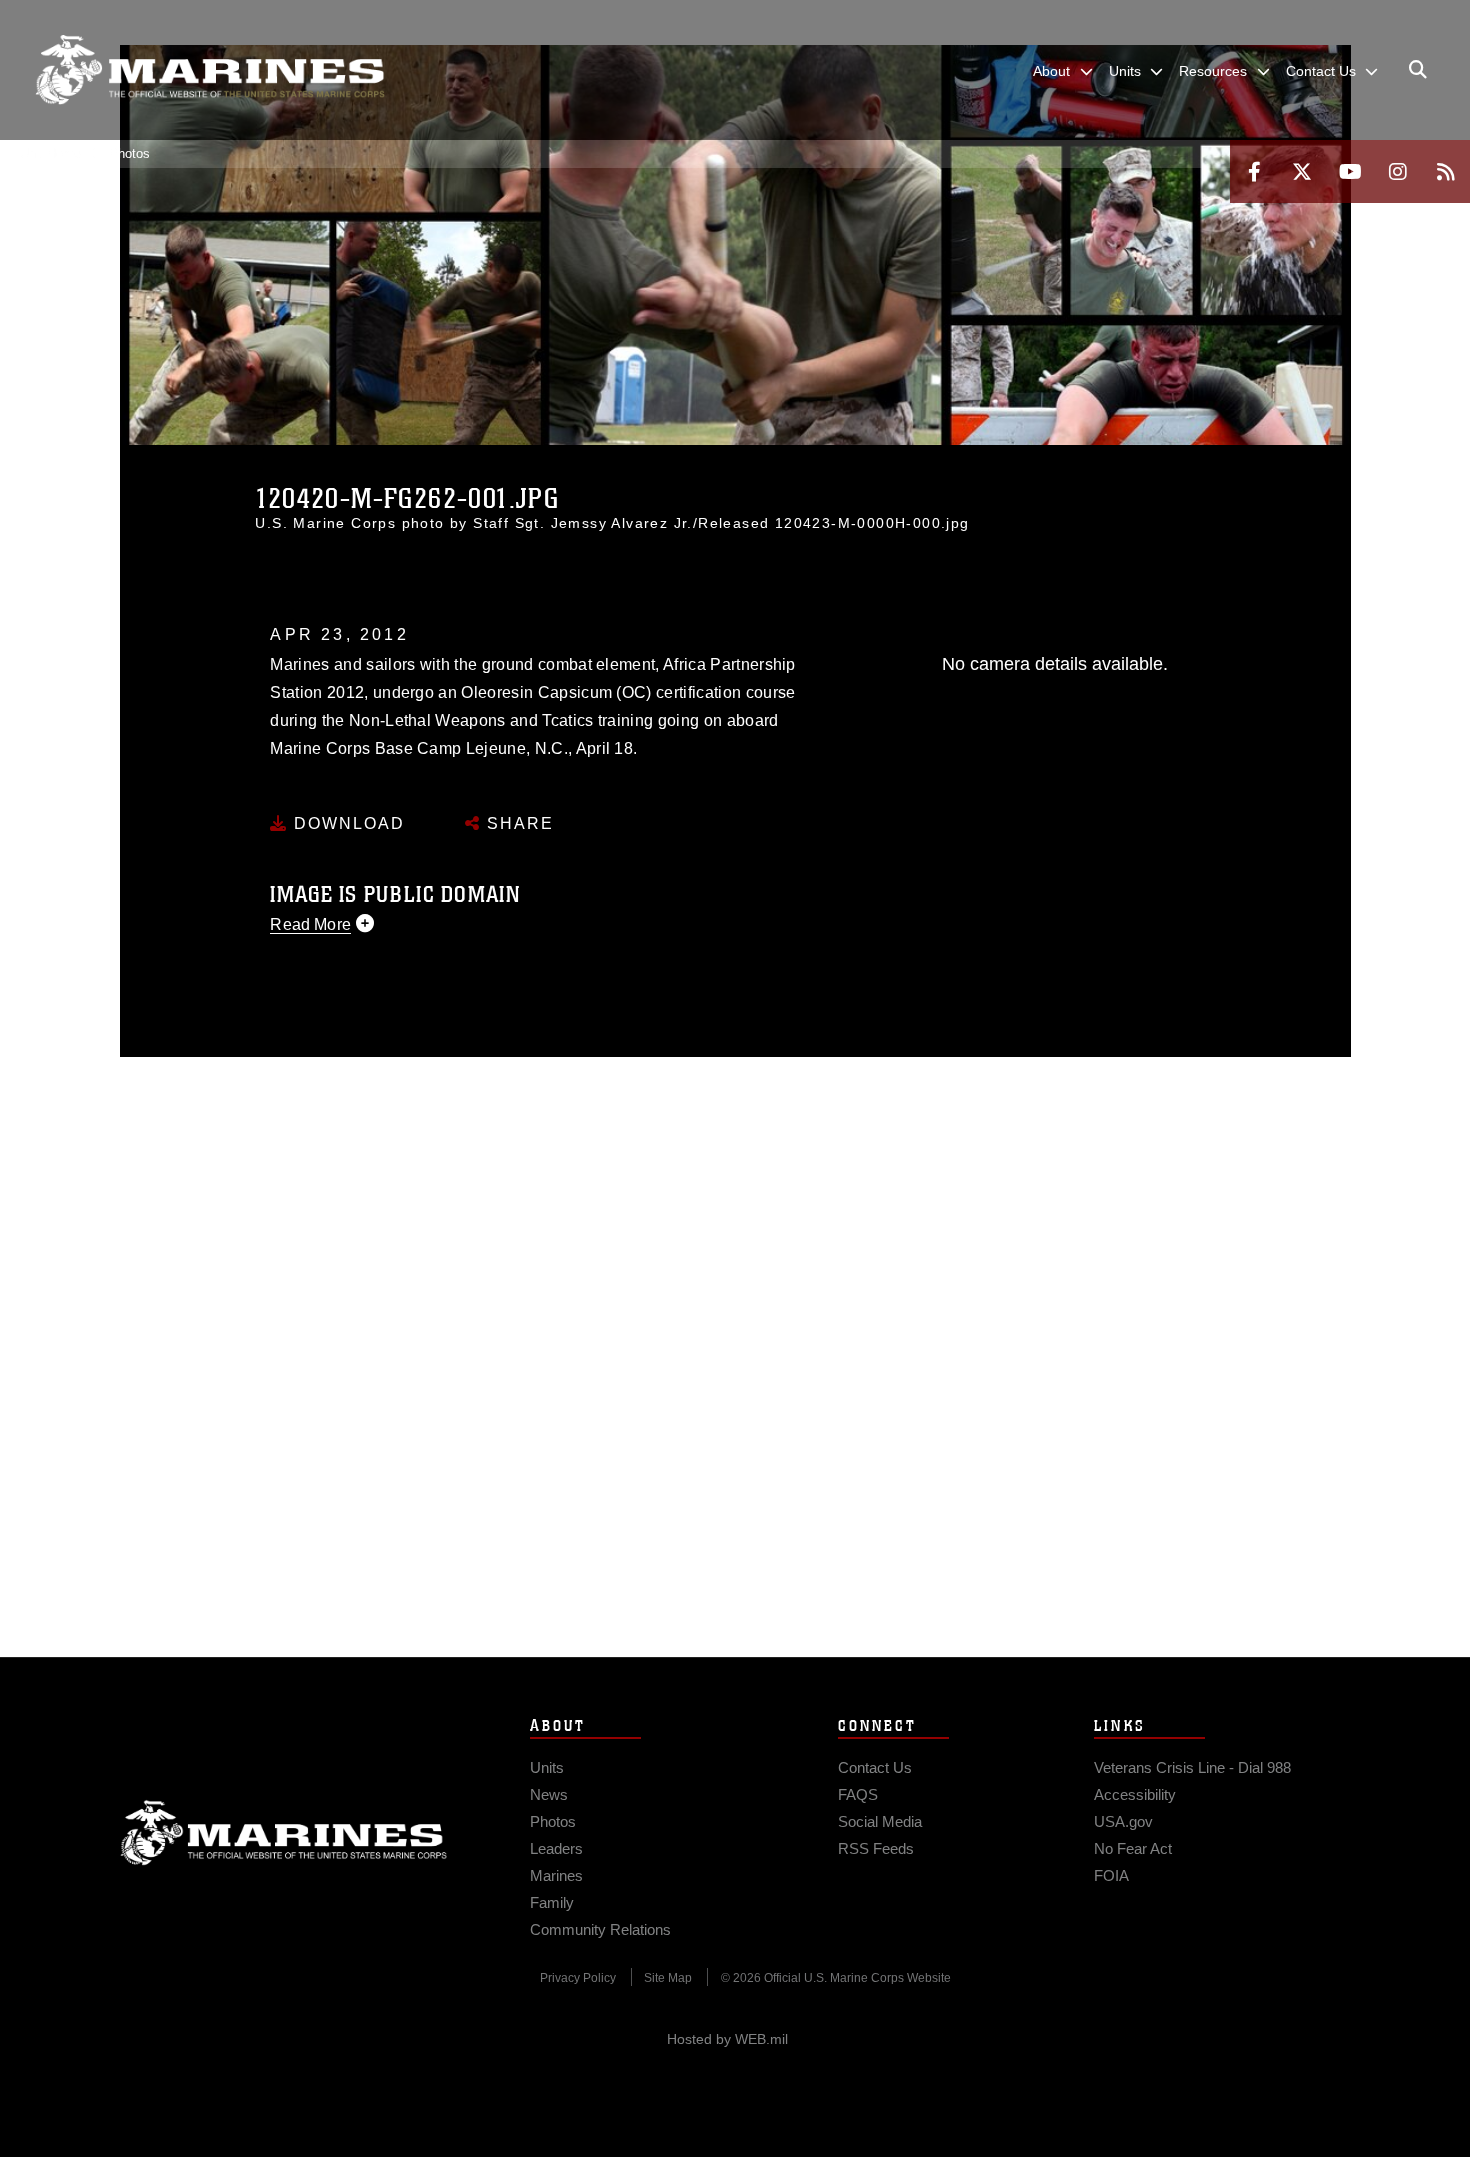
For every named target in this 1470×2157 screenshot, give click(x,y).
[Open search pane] (1418, 70)
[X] (1302, 171)
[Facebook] (1254, 171)
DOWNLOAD (346, 823)
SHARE (517, 823)
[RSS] (1446, 171)
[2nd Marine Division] (210, 70)
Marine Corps (284, 1833)
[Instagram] (1398, 171)
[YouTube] (1350, 171)
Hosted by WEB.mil (727, 2039)
